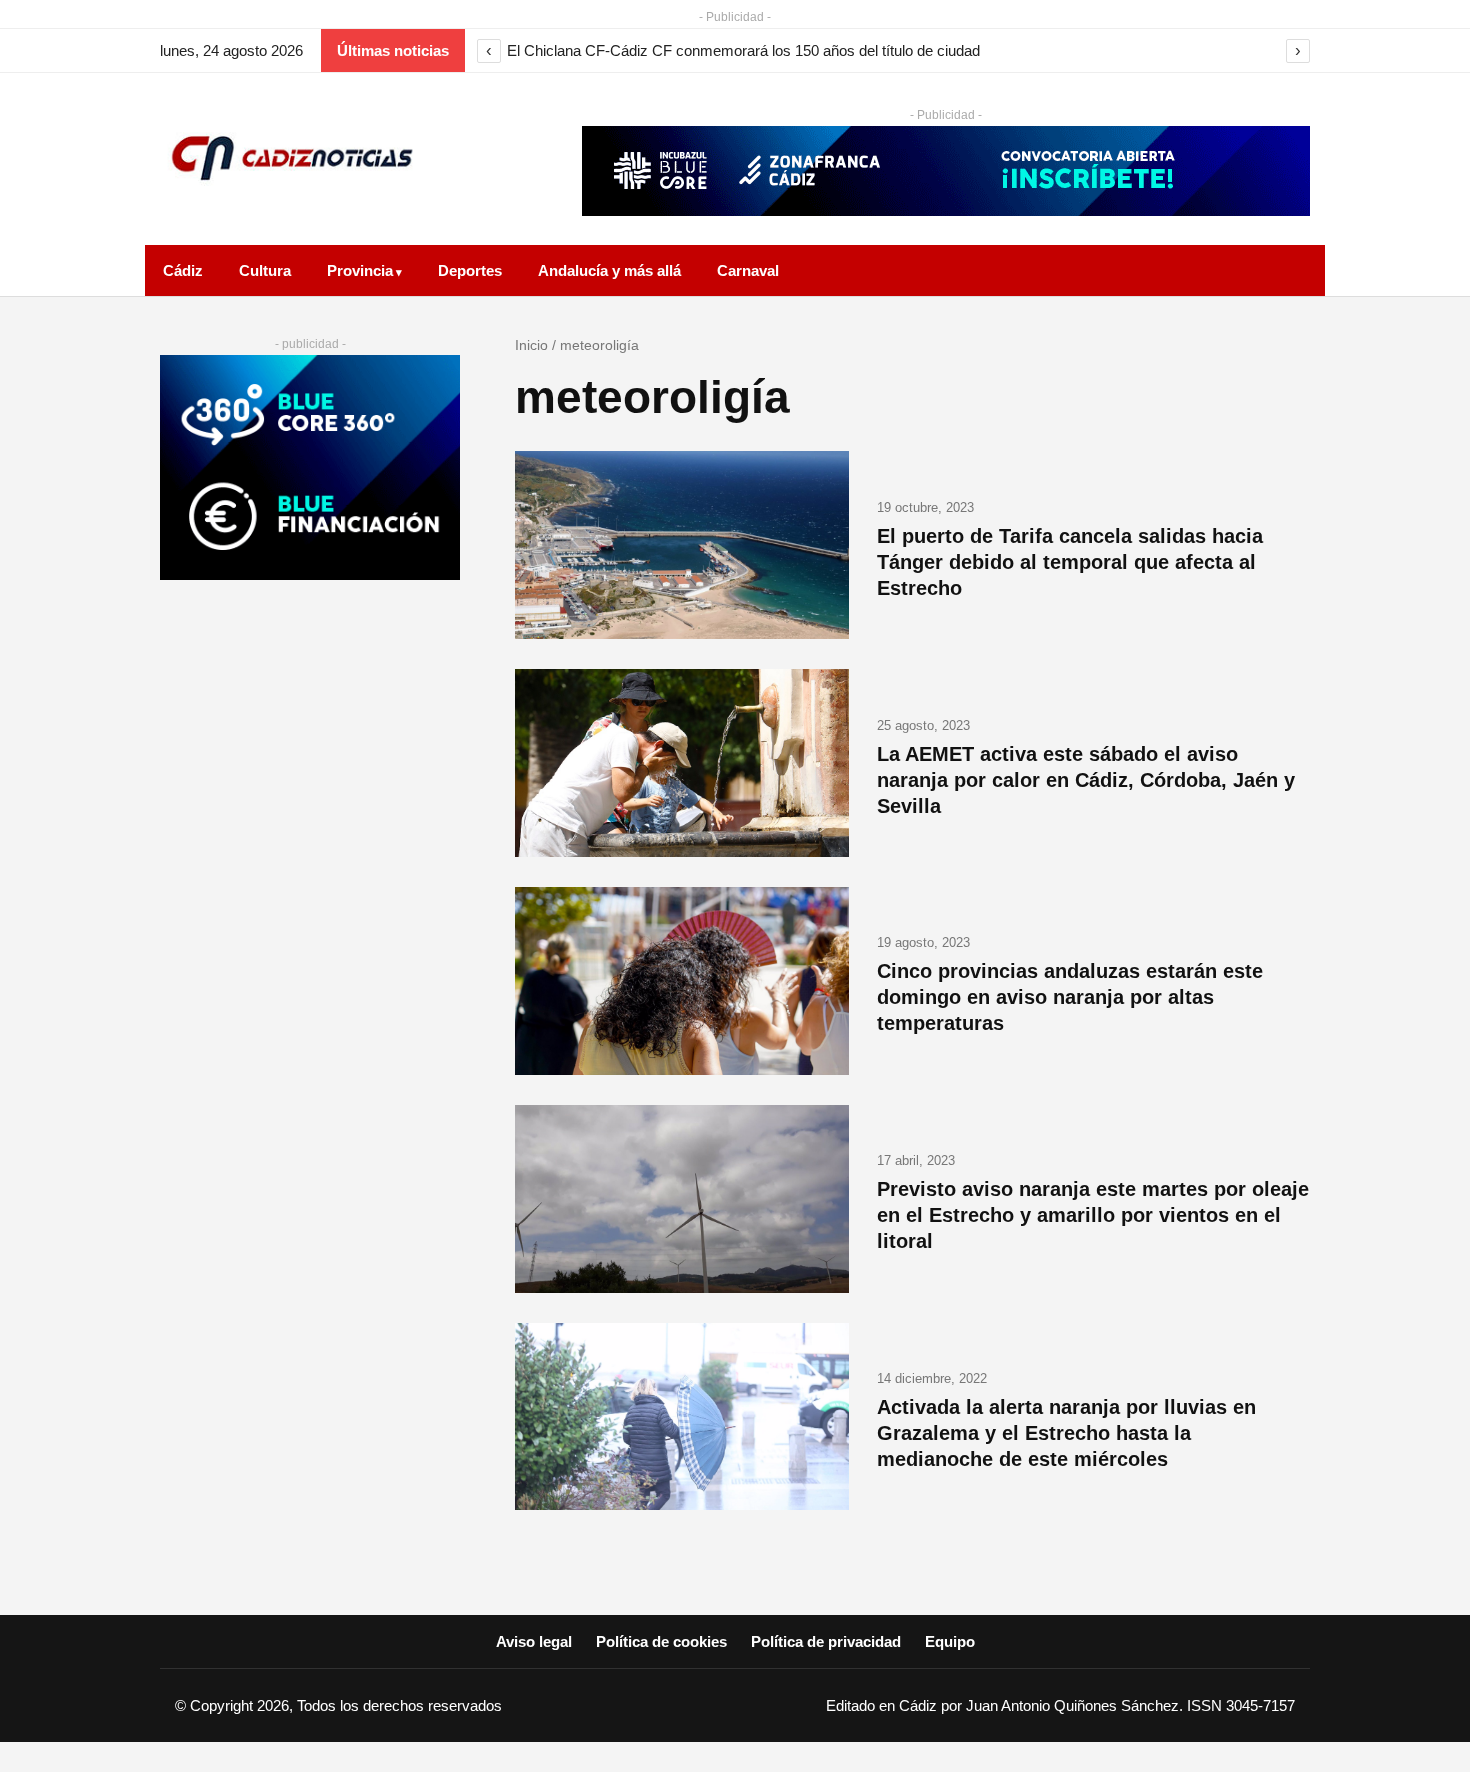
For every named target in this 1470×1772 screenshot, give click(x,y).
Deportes (470, 270)
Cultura (265, 270)
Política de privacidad (826, 1641)
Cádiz (183, 270)
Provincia (360, 270)
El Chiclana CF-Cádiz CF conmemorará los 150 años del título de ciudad (743, 50)
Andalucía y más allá (609, 270)
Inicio (531, 345)
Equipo (950, 1641)
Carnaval (748, 270)
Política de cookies (661, 1641)
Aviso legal (534, 1641)
